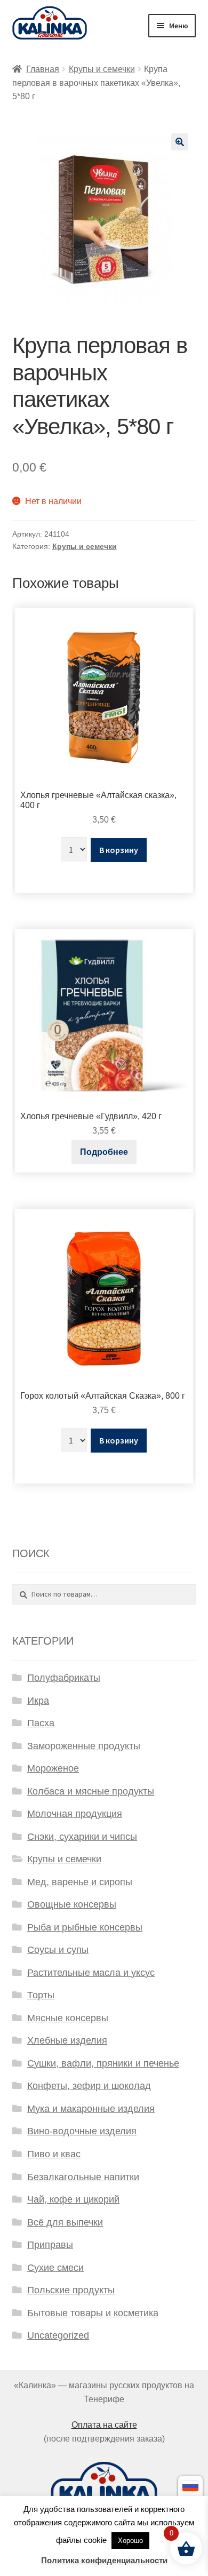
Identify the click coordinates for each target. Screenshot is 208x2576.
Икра (38, 1701)
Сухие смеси (55, 2268)
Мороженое (53, 1768)
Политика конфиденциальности (104, 2560)
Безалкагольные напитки (83, 2177)
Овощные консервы (72, 1904)
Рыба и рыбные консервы (85, 1927)
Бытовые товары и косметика (93, 2313)
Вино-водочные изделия (82, 2131)
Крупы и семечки (102, 69)
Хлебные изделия (67, 2040)
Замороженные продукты (84, 1746)
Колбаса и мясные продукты (91, 1791)
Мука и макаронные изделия (91, 2109)
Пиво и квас (54, 2154)
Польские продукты (71, 2290)
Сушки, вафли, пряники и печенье (103, 2063)
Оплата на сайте (104, 2425)
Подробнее (104, 1152)
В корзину (119, 850)
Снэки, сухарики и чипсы (82, 1837)
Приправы (50, 2245)
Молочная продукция (75, 1814)
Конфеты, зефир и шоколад (89, 2086)
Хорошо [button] (130, 2541)
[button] (180, 142)
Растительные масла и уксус (91, 1973)
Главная (43, 69)
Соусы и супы (58, 1950)
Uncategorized (58, 2335)
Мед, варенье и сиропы (80, 1882)
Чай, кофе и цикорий (73, 2199)
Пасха (41, 1723)
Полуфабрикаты (64, 1678)
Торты (41, 1995)
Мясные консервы (68, 2018)
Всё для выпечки (65, 2222)
